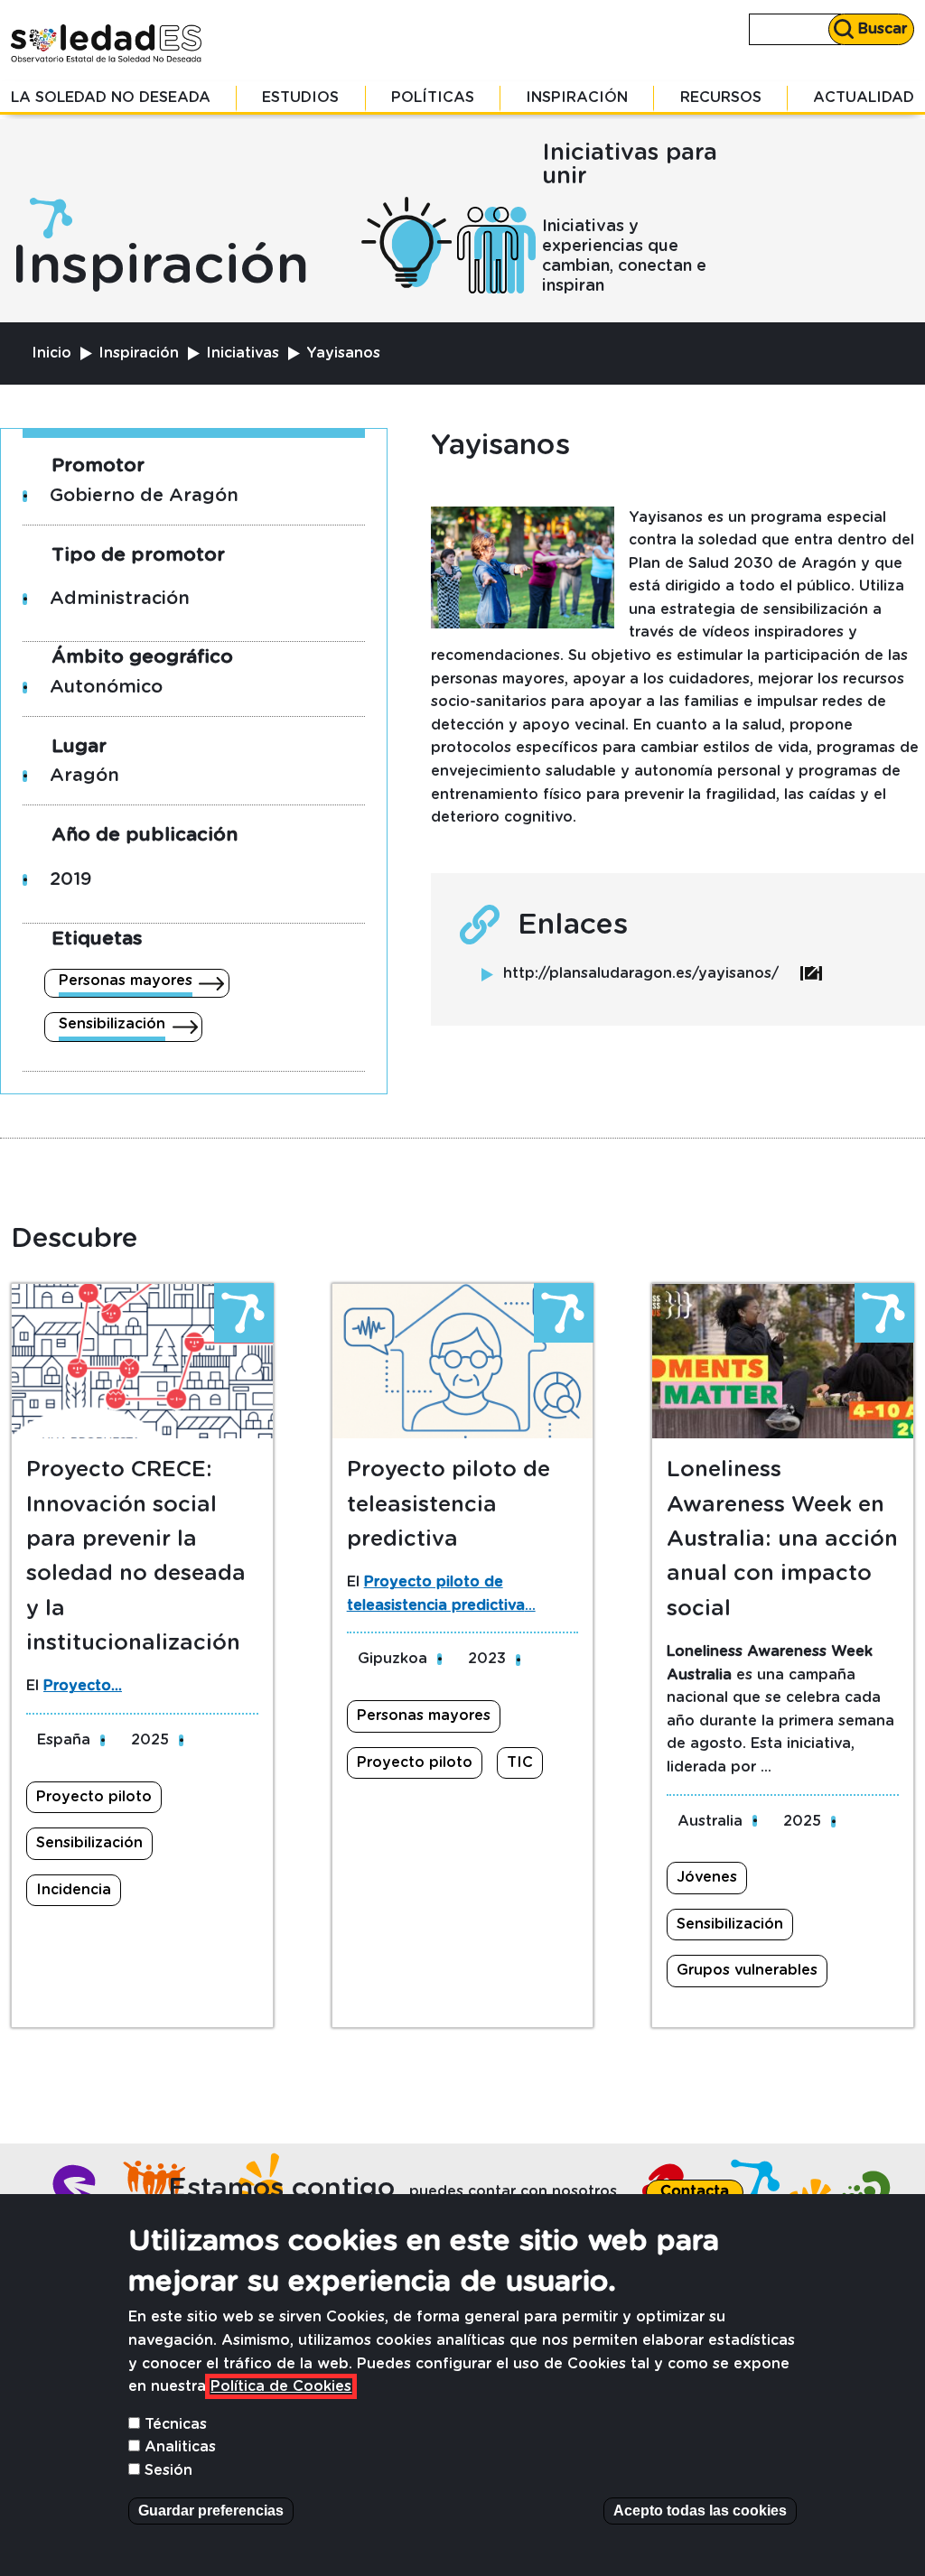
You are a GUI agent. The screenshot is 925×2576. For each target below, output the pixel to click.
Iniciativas (243, 353)
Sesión (168, 2470)
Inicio (51, 353)
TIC (520, 1762)
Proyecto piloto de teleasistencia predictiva (448, 1505)
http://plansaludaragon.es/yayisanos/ (663, 973)
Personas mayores (126, 981)
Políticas (433, 98)
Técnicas (176, 2424)
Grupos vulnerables (747, 1970)
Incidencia (74, 1890)
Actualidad (864, 98)
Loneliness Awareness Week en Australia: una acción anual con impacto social (782, 1539)
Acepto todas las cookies (700, 2511)
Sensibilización (112, 1024)
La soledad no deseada (111, 98)
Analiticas (180, 2447)
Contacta (695, 2191)
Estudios (300, 98)
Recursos (721, 98)
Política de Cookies (281, 2386)
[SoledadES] (107, 43)
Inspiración (577, 98)
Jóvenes (707, 1877)
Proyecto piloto (94, 1797)
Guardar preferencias (211, 2511)
